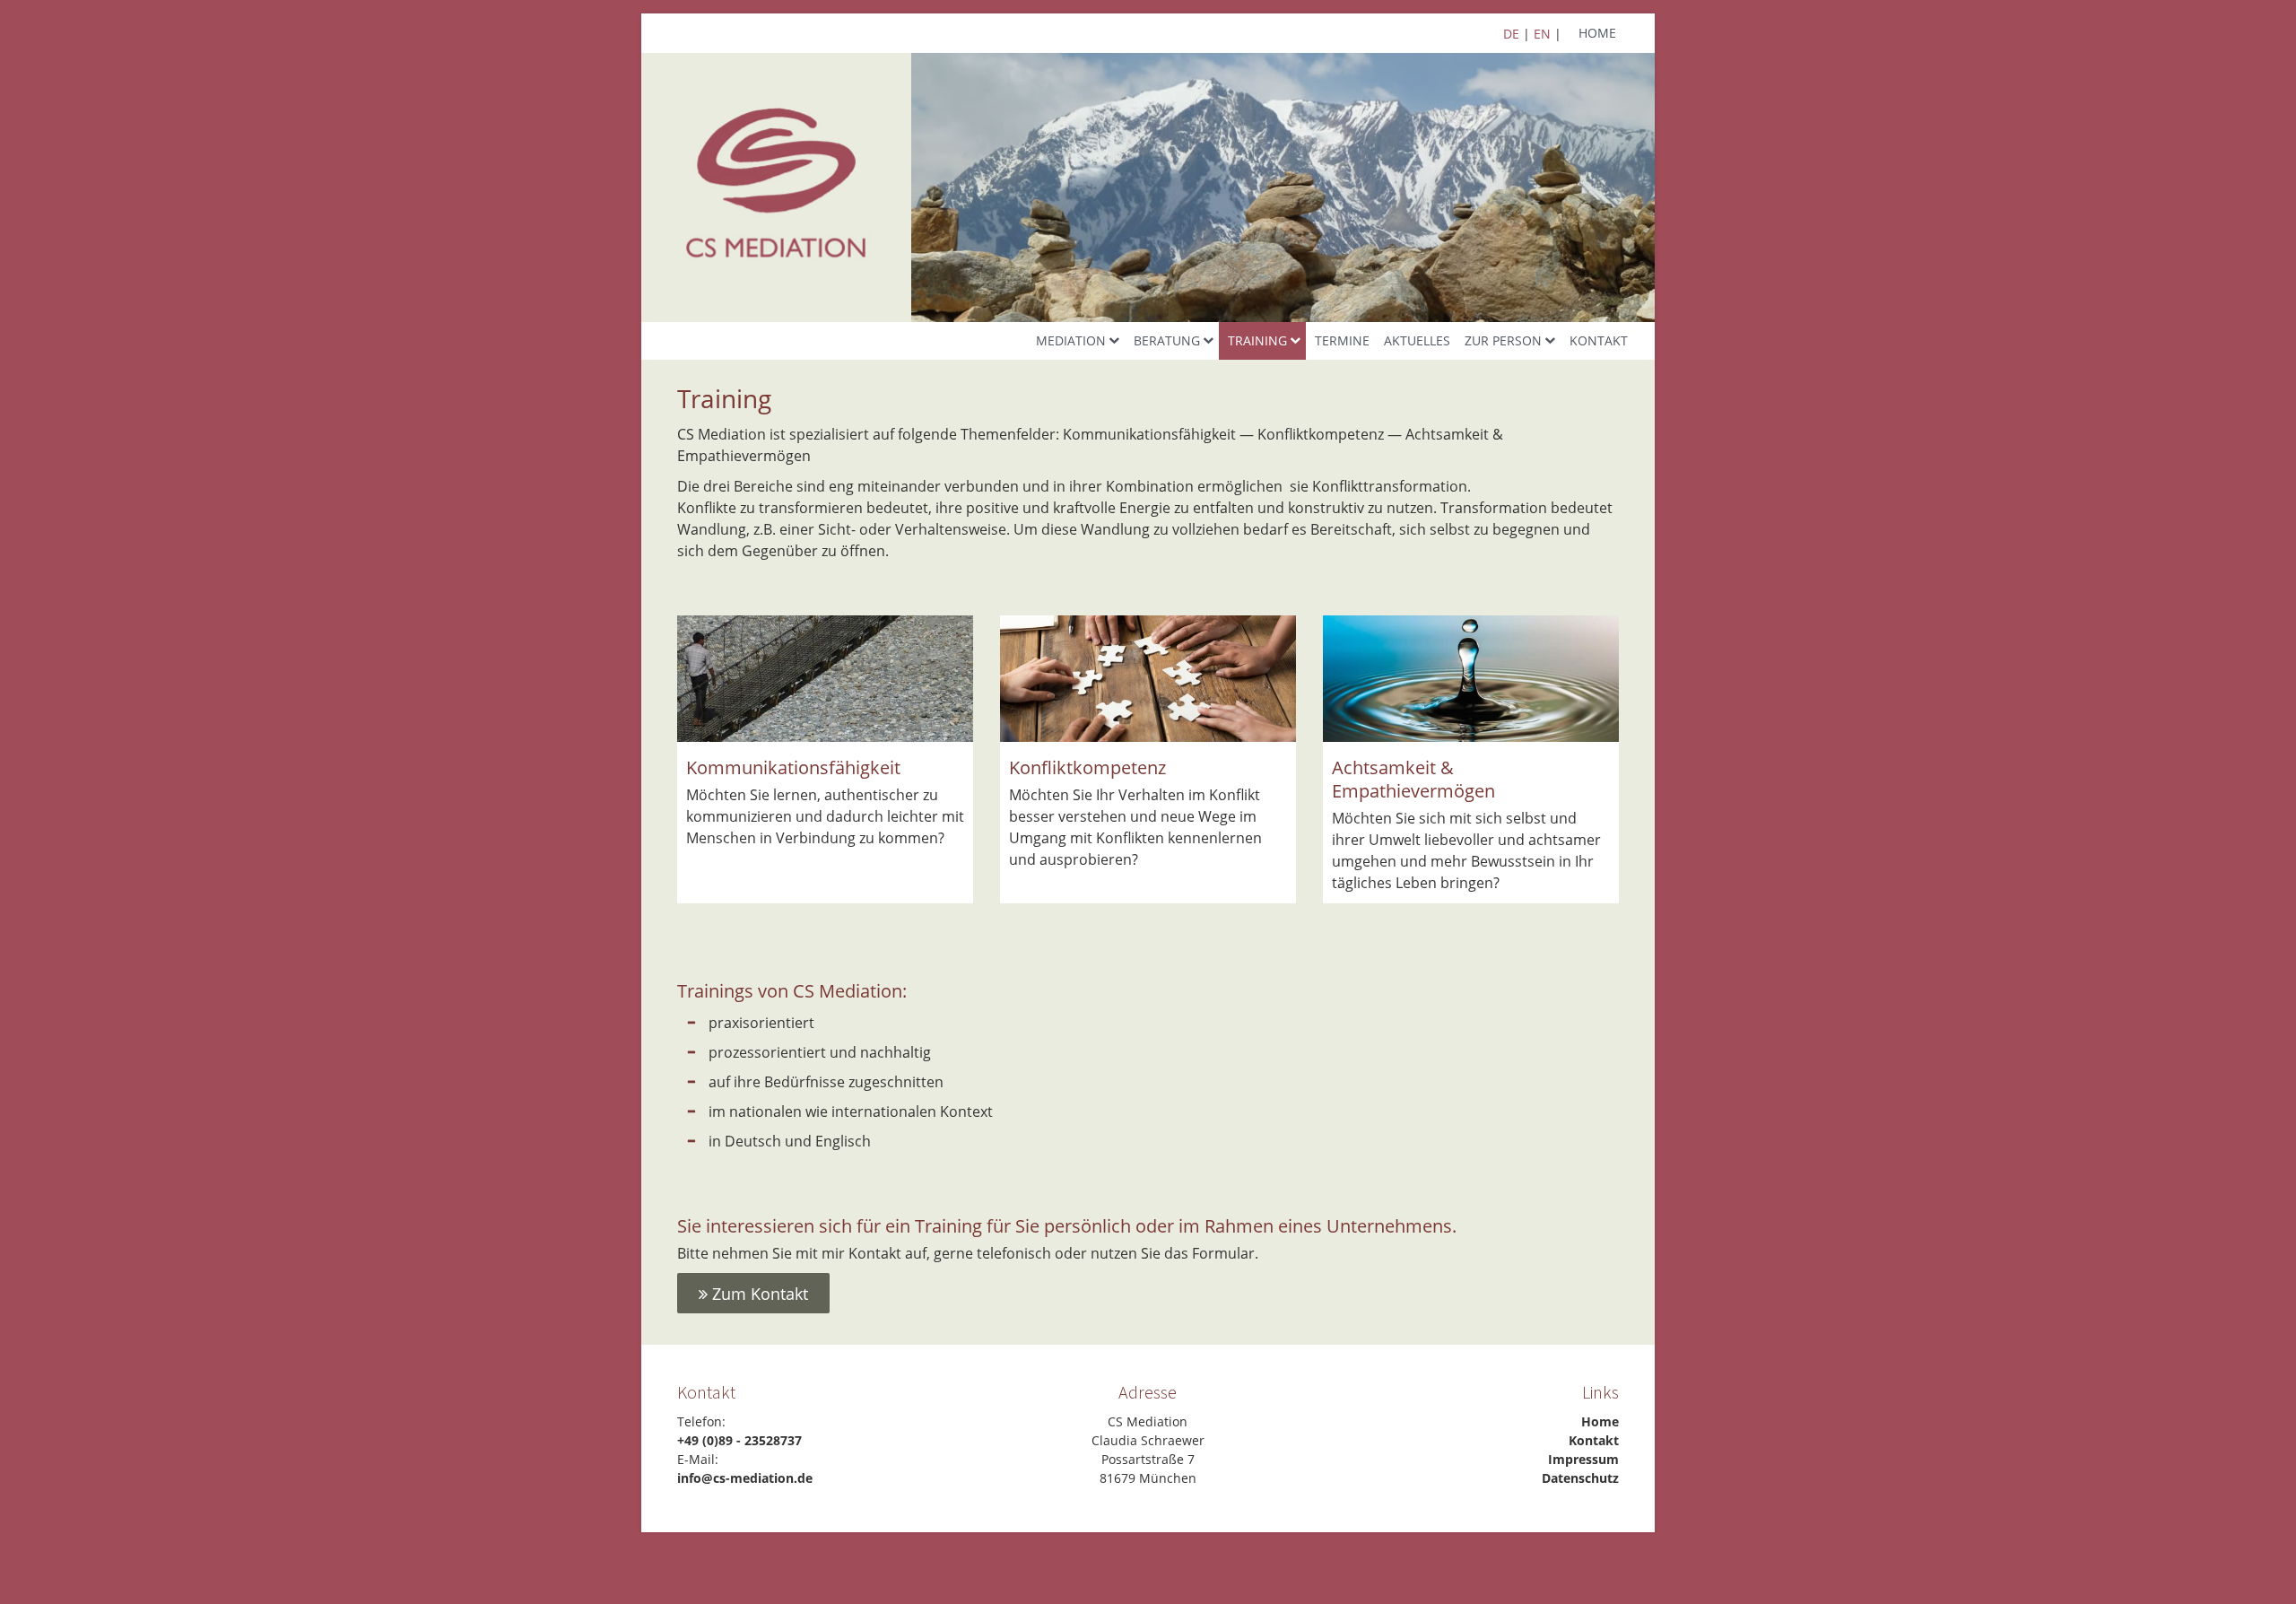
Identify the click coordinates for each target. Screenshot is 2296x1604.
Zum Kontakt (758, 1294)
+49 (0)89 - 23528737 (739, 1440)
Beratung (1167, 340)
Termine (1342, 340)
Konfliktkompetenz (1087, 767)
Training (1257, 340)
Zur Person (1503, 340)
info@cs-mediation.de (745, 1478)
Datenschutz (1580, 1478)
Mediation (1071, 340)
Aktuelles (1417, 340)
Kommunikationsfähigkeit (793, 767)
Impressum (1583, 1459)
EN (1542, 34)
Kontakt (1599, 340)
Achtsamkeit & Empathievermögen (1413, 779)
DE (1511, 34)
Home (1597, 33)
